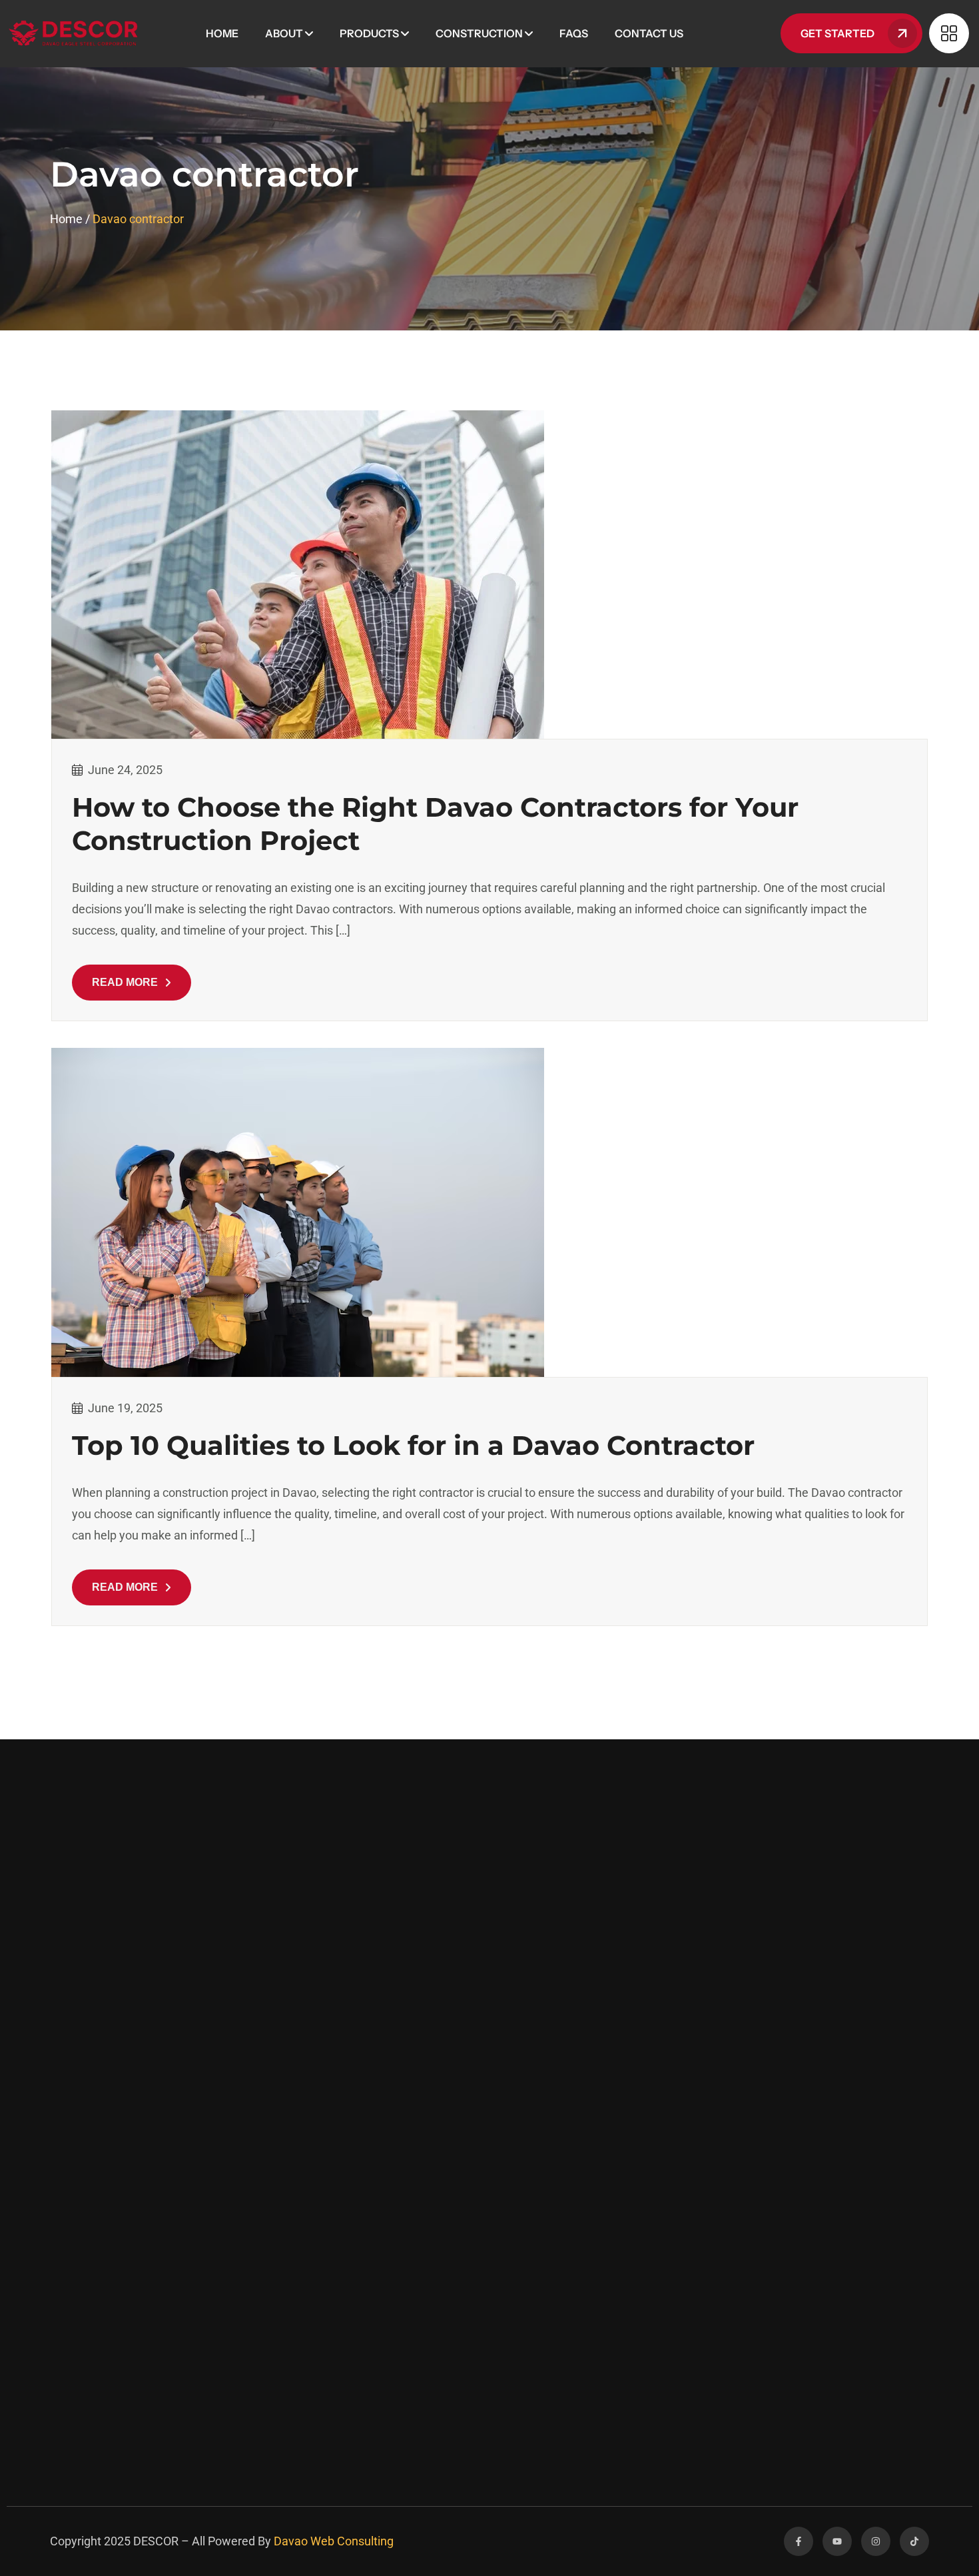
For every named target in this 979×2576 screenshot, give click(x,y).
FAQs (574, 33)
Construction (479, 33)
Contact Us (649, 33)
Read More (125, 982)
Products (369, 33)
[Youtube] (837, 2541)
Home (222, 33)
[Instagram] (876, 2541)
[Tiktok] (914, 2541)
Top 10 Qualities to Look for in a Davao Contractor (413, 1445)
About (284, 33)
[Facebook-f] (799, 2541)
